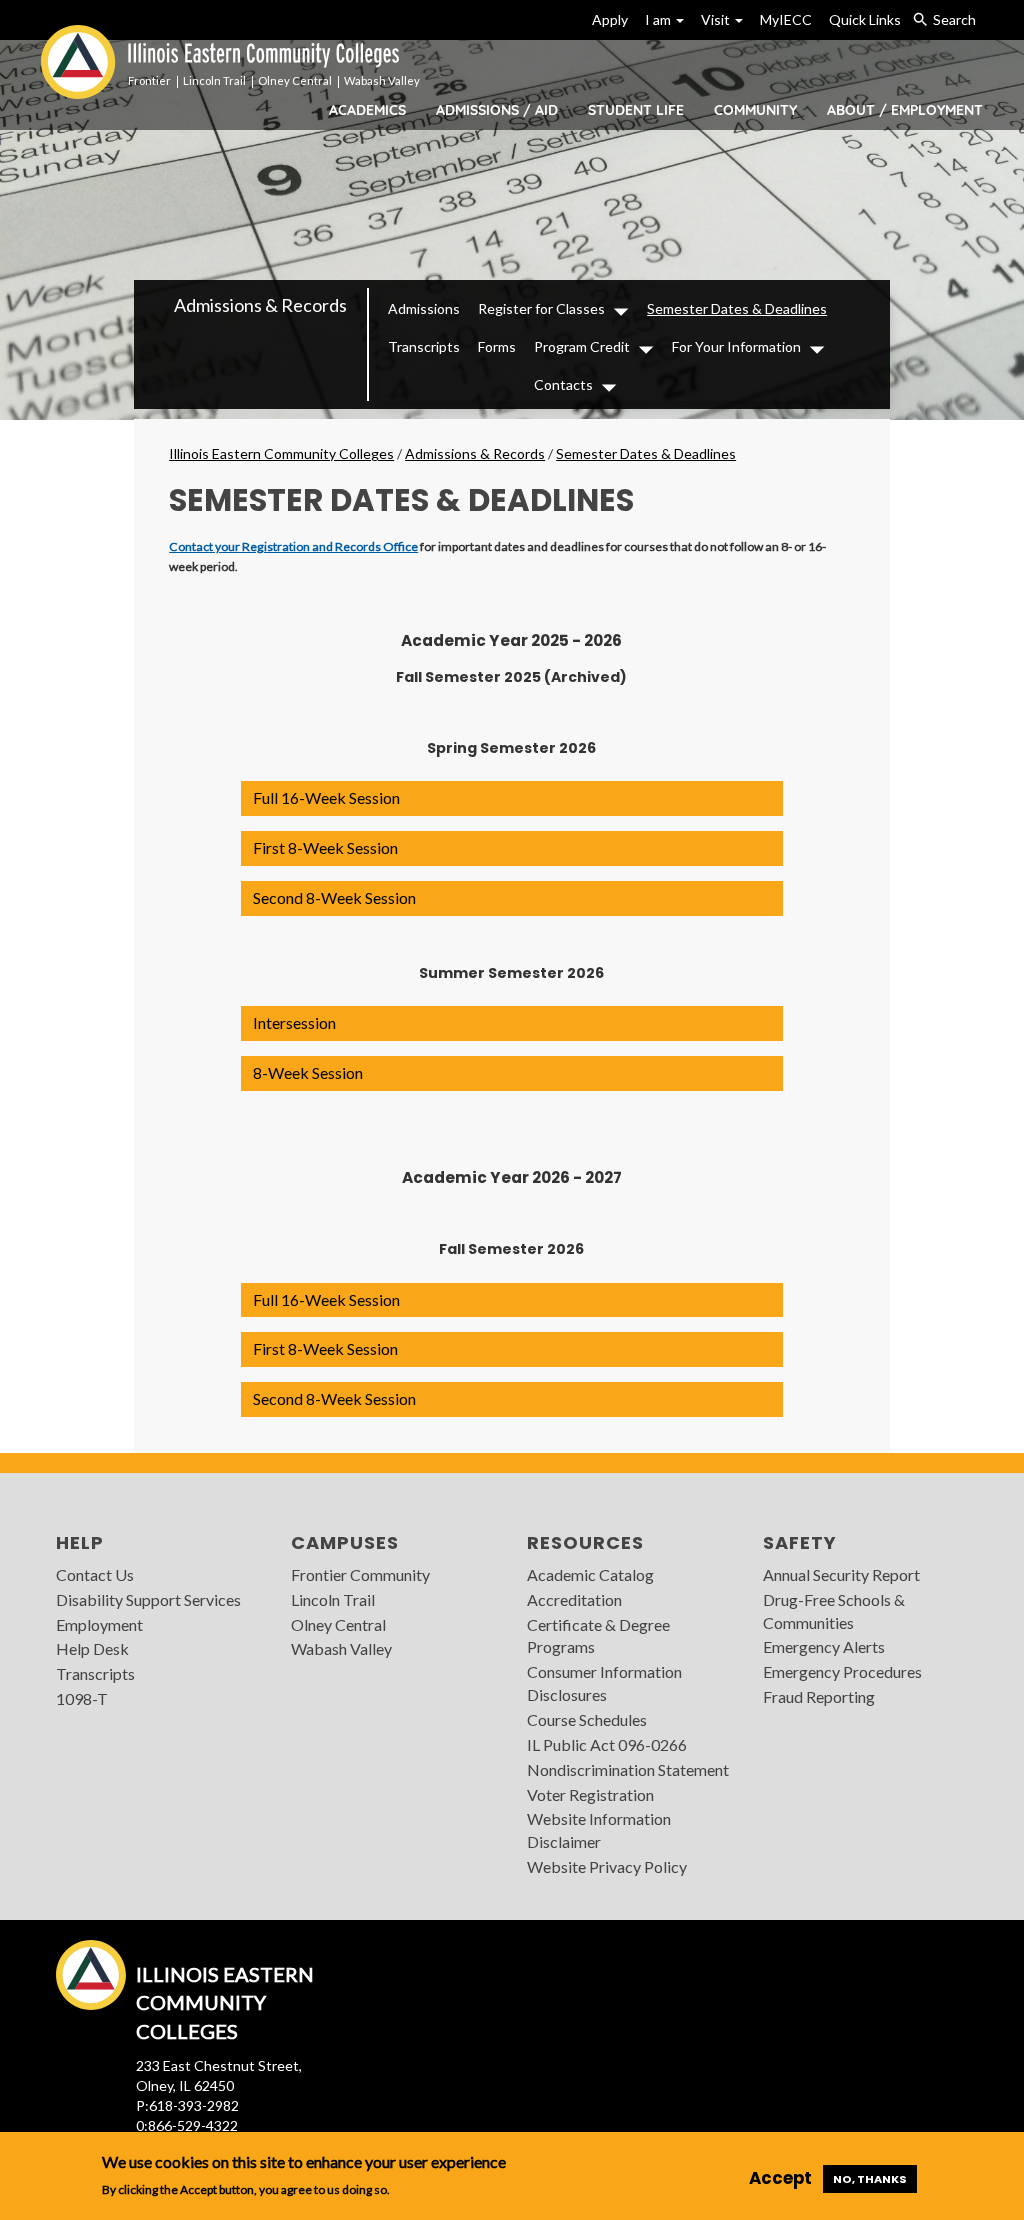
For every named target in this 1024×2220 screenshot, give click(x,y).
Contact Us (95, 1574)
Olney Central (338, 1624)
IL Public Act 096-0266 (607, 1744)
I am (659, 19)
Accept (780, 2178)
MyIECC (786, 19)
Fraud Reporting (819, 1696)
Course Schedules (587, 1719)
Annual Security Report (841, 1574)
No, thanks (870, 2179)
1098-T (82, 1698)
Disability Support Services (148, 1599)
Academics (367, 110)
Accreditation (574, 1599)
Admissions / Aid (497, 110)
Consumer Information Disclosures (604, 1683)
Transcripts (424, 346)
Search (954, 19)
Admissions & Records (260, 305)
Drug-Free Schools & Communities (834, 1611)
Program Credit (582, 346)
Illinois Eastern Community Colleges (281, 453)
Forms (497, 346)
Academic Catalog (590, 1574)
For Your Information (736, 346)
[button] (511, 798)
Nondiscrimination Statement (628, 1769)
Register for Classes (541, 308)
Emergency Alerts (824, 1646)
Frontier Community (360, 1574)
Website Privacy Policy (607, 1866)
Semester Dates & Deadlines (737, 308)
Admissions (424, 308)
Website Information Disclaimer (599, 1830)
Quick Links (865, 19)
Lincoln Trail (333, 1599)
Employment (99, 1624)
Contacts (563, 384)
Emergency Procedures (842, 1671)
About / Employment (905, 110)
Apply (610, 19)
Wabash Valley (341, 1648)
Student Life (636, 110)
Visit (717, 19)
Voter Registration (590, 1794)
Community (755, 110)
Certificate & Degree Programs (598, 1636)
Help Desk (92, 1648)
